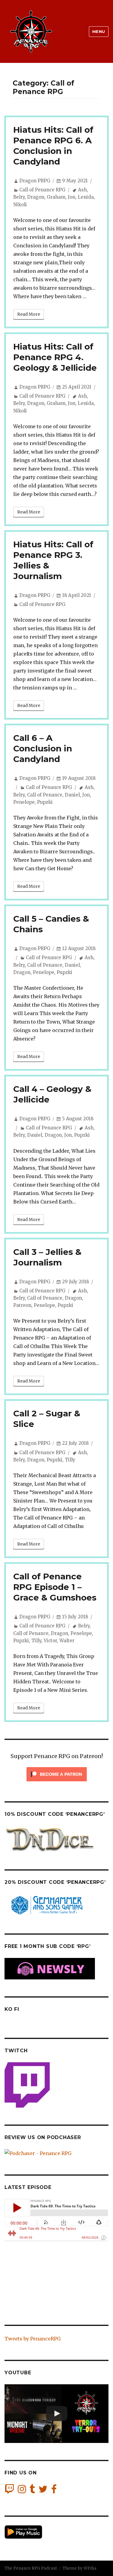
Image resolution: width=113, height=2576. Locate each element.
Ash (82, 190)
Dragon (36, 197)
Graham (56, 197)
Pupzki (45, 802)
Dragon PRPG (35, 181)
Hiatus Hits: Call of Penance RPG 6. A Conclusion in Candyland (53, 146)
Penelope (24, 802)
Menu (99, 31)
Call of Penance (45, 795)
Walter (67, 1641)
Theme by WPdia (79, 2568)
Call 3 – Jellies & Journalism (47, 1257)
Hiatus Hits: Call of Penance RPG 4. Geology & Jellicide (55, 357)
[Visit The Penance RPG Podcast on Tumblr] (32, 2491)
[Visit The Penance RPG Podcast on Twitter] (43, 2491)
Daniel (72, 795)
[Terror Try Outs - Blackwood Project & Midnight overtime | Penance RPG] (56, 2414)
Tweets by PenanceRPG (33, 2339)
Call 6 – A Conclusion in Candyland (43, 748)
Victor (50, 1641)
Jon (72, 197)
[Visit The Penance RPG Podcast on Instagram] (22, 2491)
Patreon (22, 1305)
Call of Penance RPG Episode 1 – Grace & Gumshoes (55, 1587)
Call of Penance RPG (42, 190)
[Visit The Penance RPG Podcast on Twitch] (9, 2491)
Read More (29, 314)
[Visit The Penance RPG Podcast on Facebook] (54, 2491)
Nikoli (20, 205)
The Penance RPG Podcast (31, 2568)
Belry (19, 197)
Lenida (86, 197)
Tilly (70, 1460)
